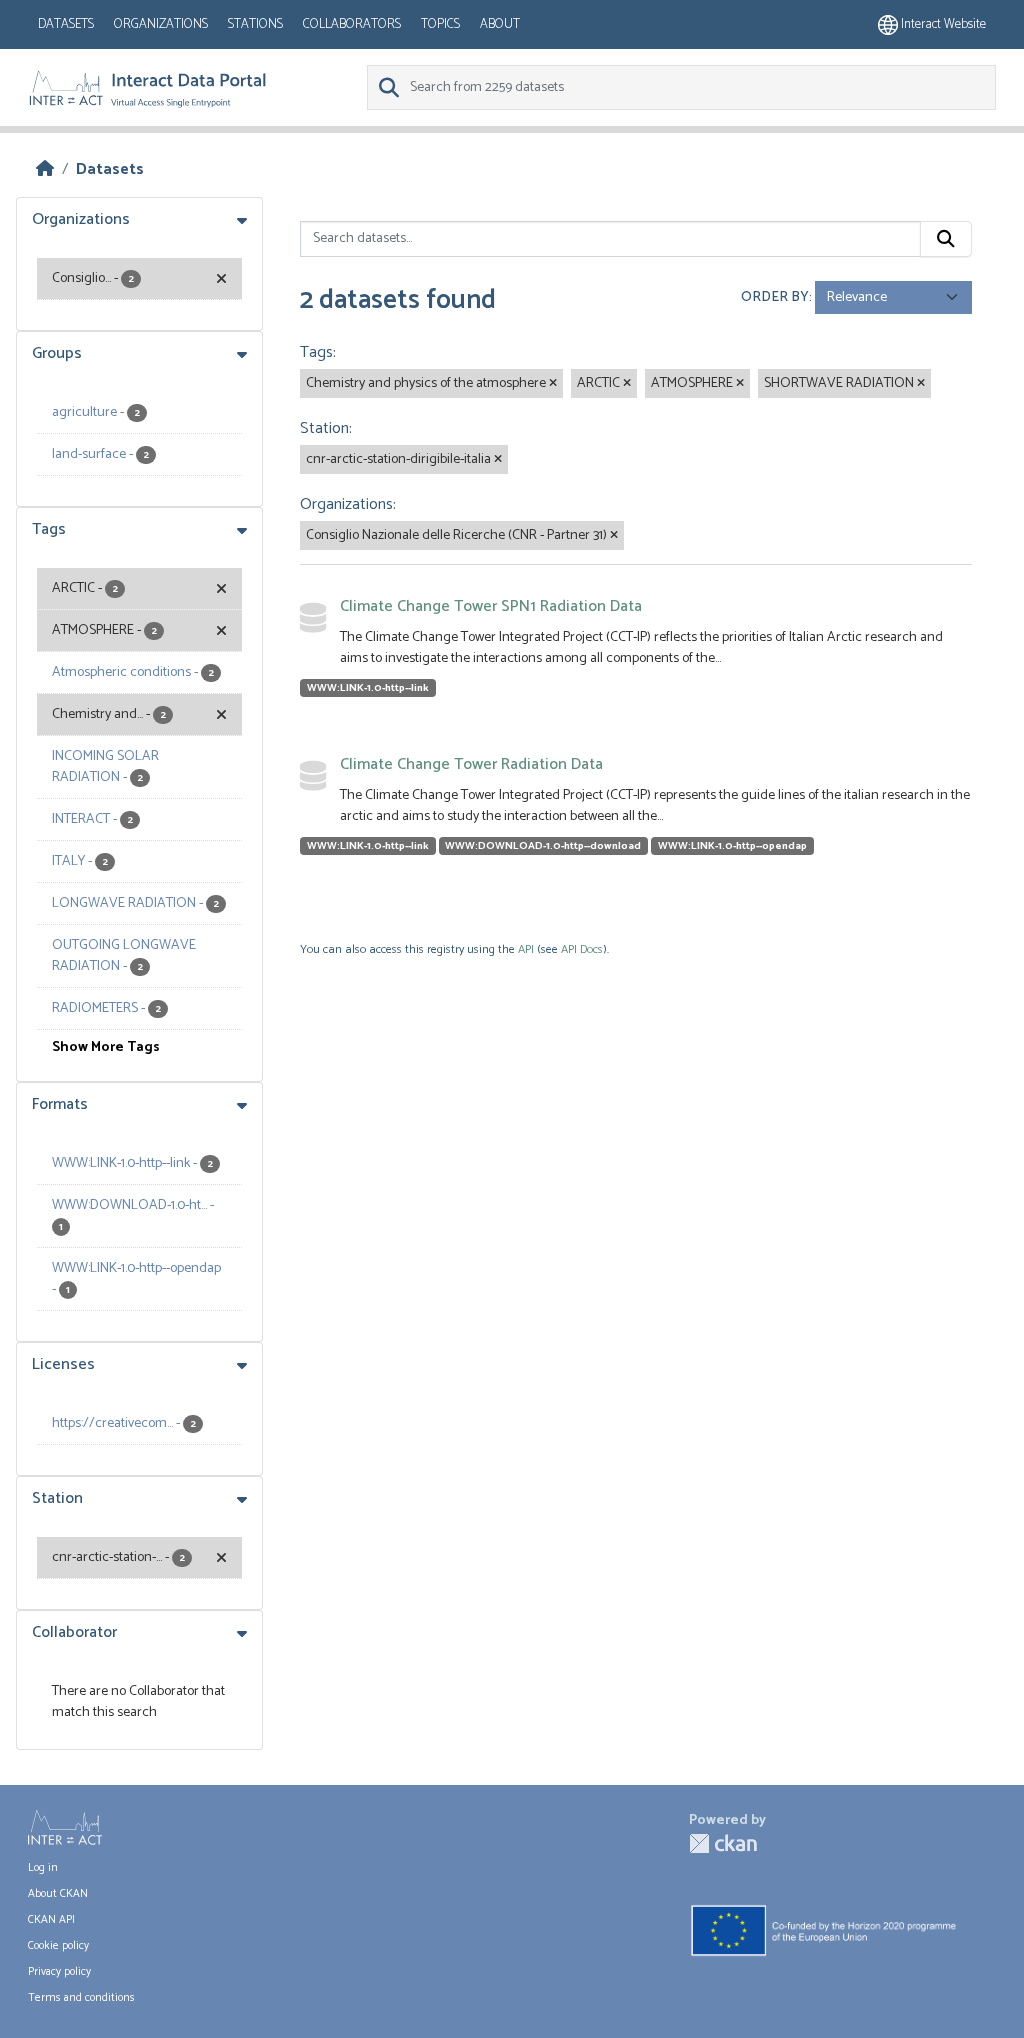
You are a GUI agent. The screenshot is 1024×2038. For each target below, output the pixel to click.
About (500, 24)
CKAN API (51, 1920)
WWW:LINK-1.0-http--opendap (732, 846)
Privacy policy (59, 1972)
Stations (255, 24)
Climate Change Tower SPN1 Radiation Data (491, 606)
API (526, 949)
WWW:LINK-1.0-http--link (368, 688)
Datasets (66, 24)
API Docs (582, 949)
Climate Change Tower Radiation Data (471, 764)
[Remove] (553, 384)
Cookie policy (58, 1946)
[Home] (45, 169)
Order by (775, 297)
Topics (440, 24)
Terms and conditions (81, 1998)
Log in (43, 1868)
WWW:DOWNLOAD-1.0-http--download (543, 846)
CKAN (723, 1843)
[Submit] (946, 239)
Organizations (161, 24)
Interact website (942, 24)
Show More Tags (106, 1047)
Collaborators (352, 24)
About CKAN (58, 1894)
